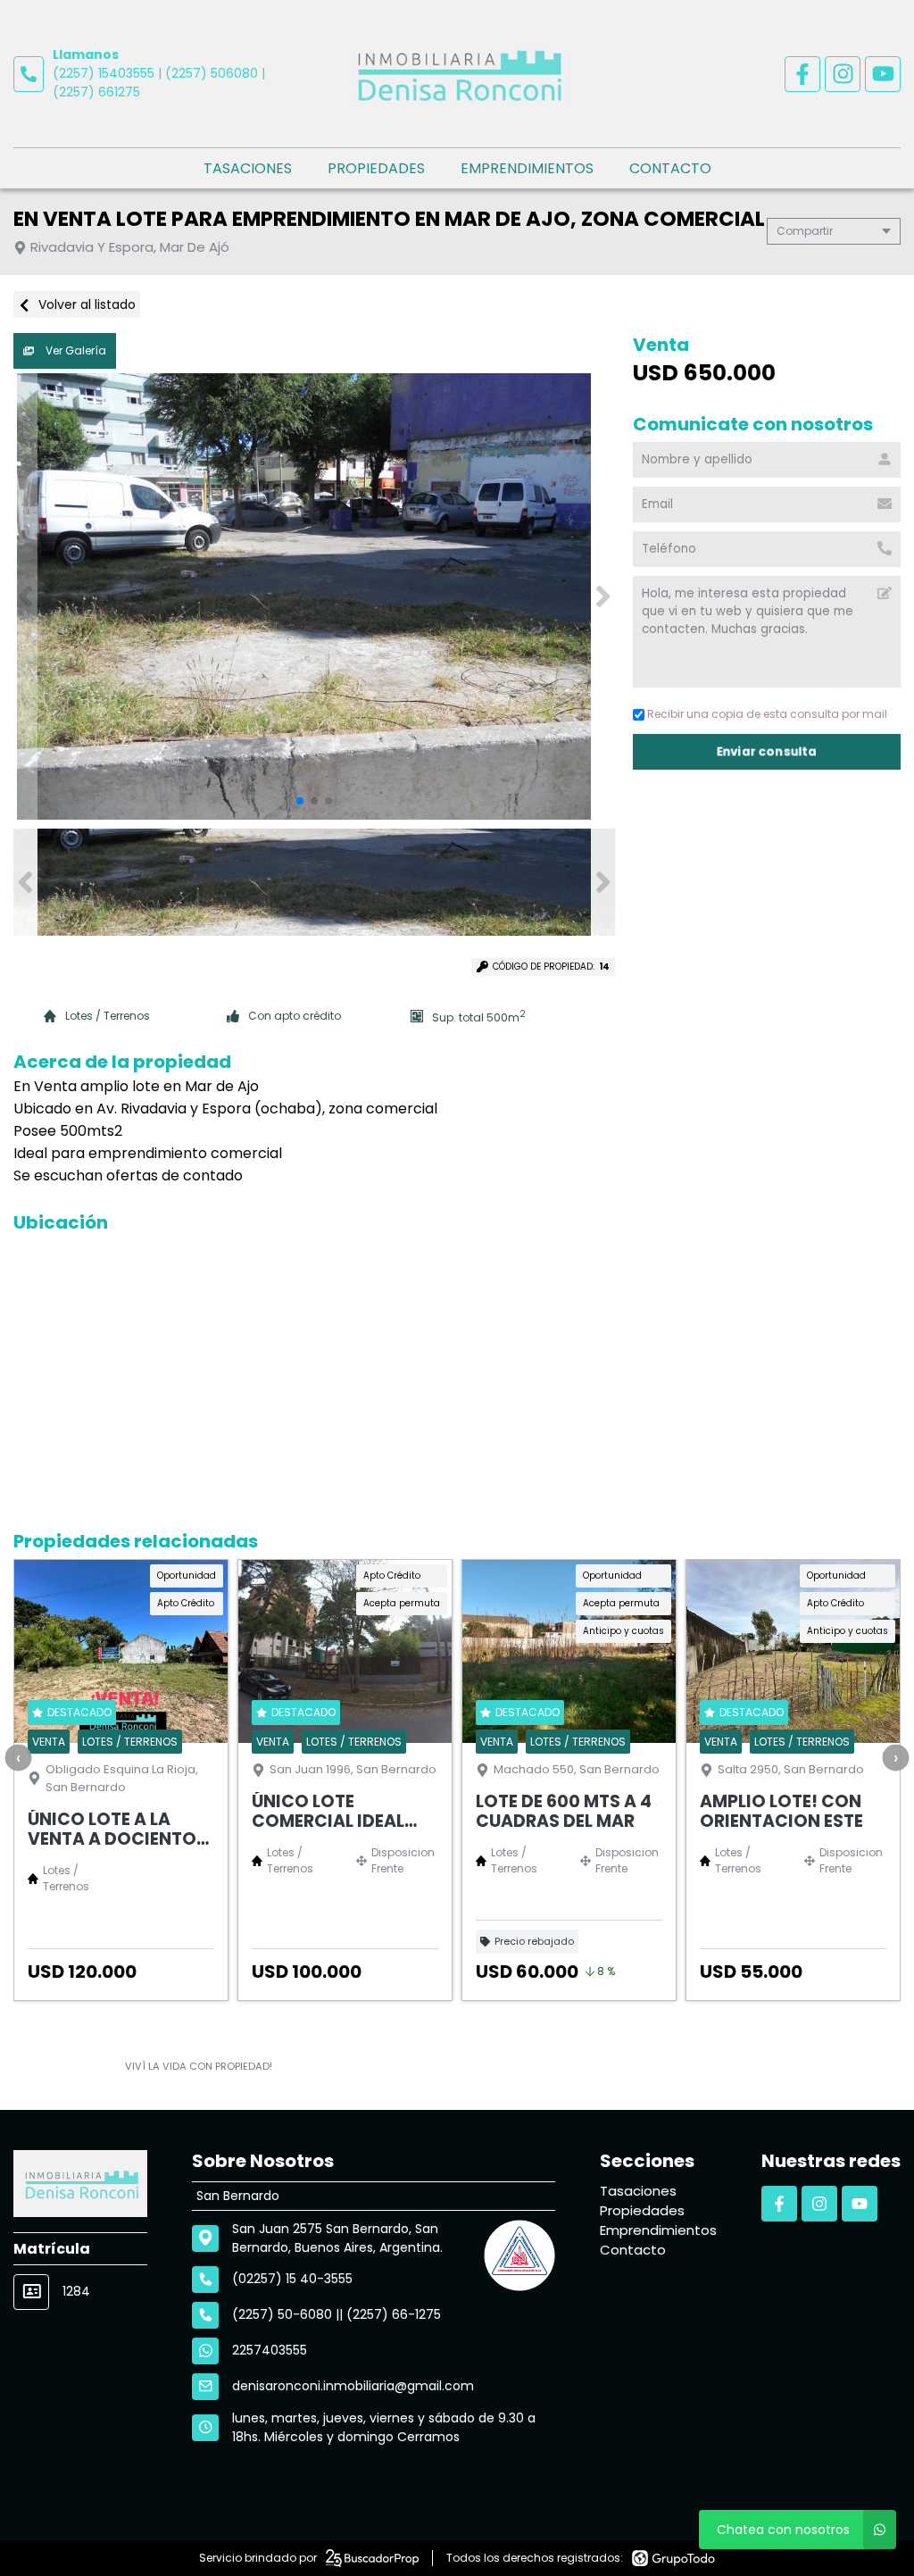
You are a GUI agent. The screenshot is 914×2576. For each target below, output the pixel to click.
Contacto (670, 168)
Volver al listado (85, 304)
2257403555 (270, 2350)
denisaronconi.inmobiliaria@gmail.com (353, 2386)
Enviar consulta (767, 751)
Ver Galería (75, 350)
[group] (314, 596)
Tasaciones (248, 168)
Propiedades (376, 168)
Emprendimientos (527, 168)
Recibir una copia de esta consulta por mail (767, 714)
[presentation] (18, 1757)
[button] (603, 596)
